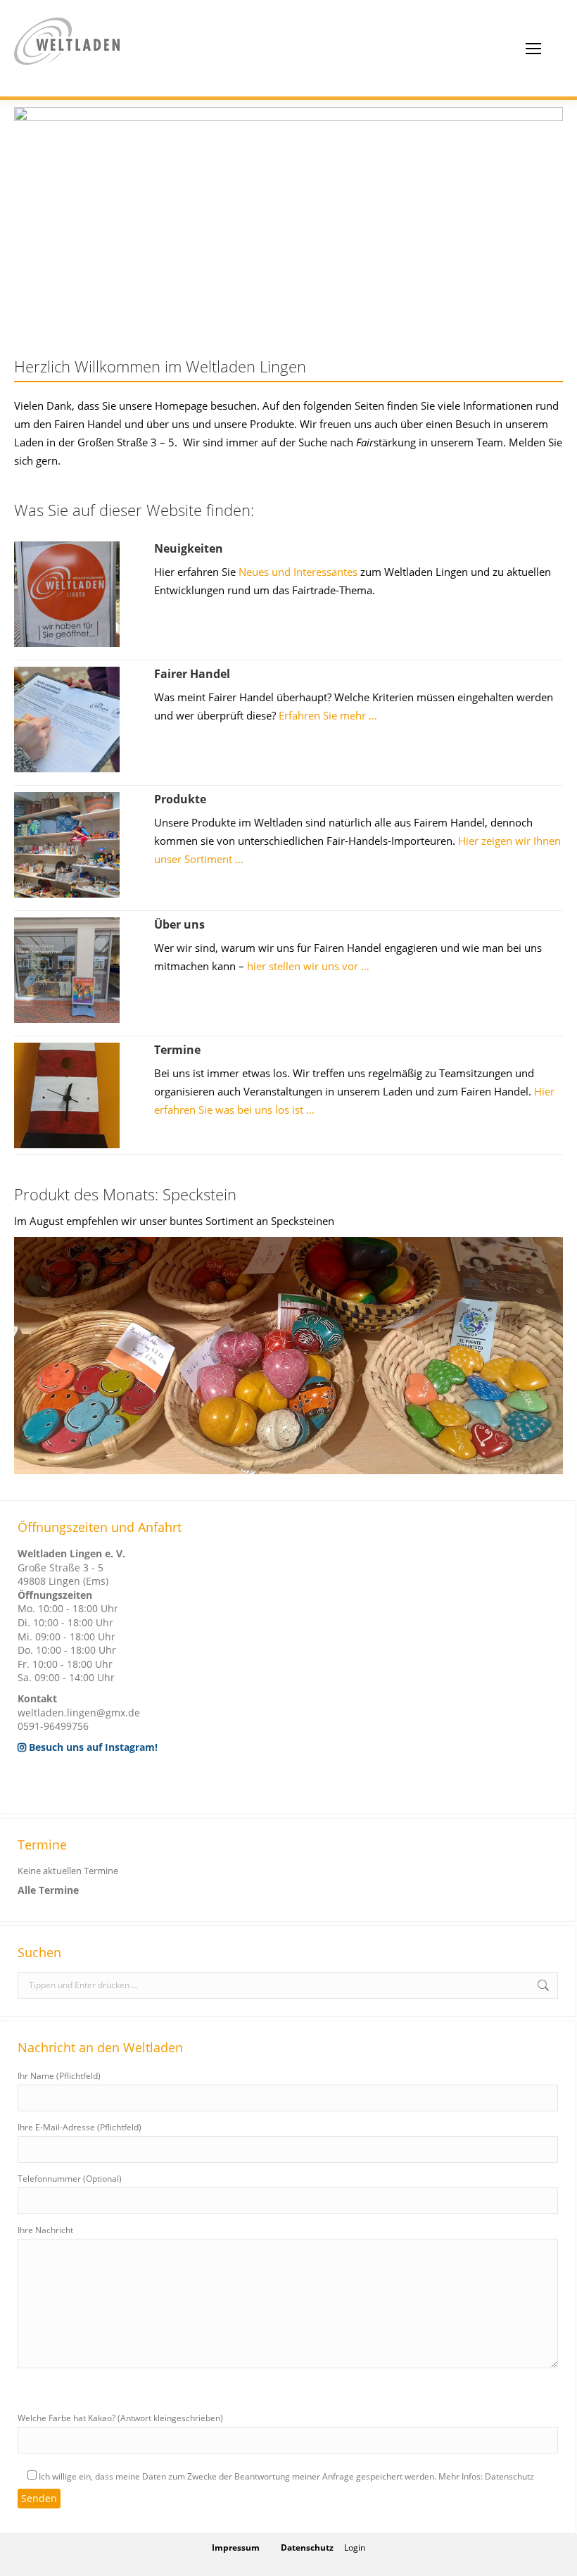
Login (355, 2547)
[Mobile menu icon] (533, 49)
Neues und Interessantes (298, 572)
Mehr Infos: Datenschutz (486, 2476)
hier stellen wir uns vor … (308, 966)
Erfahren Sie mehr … (328, 715)
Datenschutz (307, 2547)
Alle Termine (48, 1890)
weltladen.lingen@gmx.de (79, 1713)
